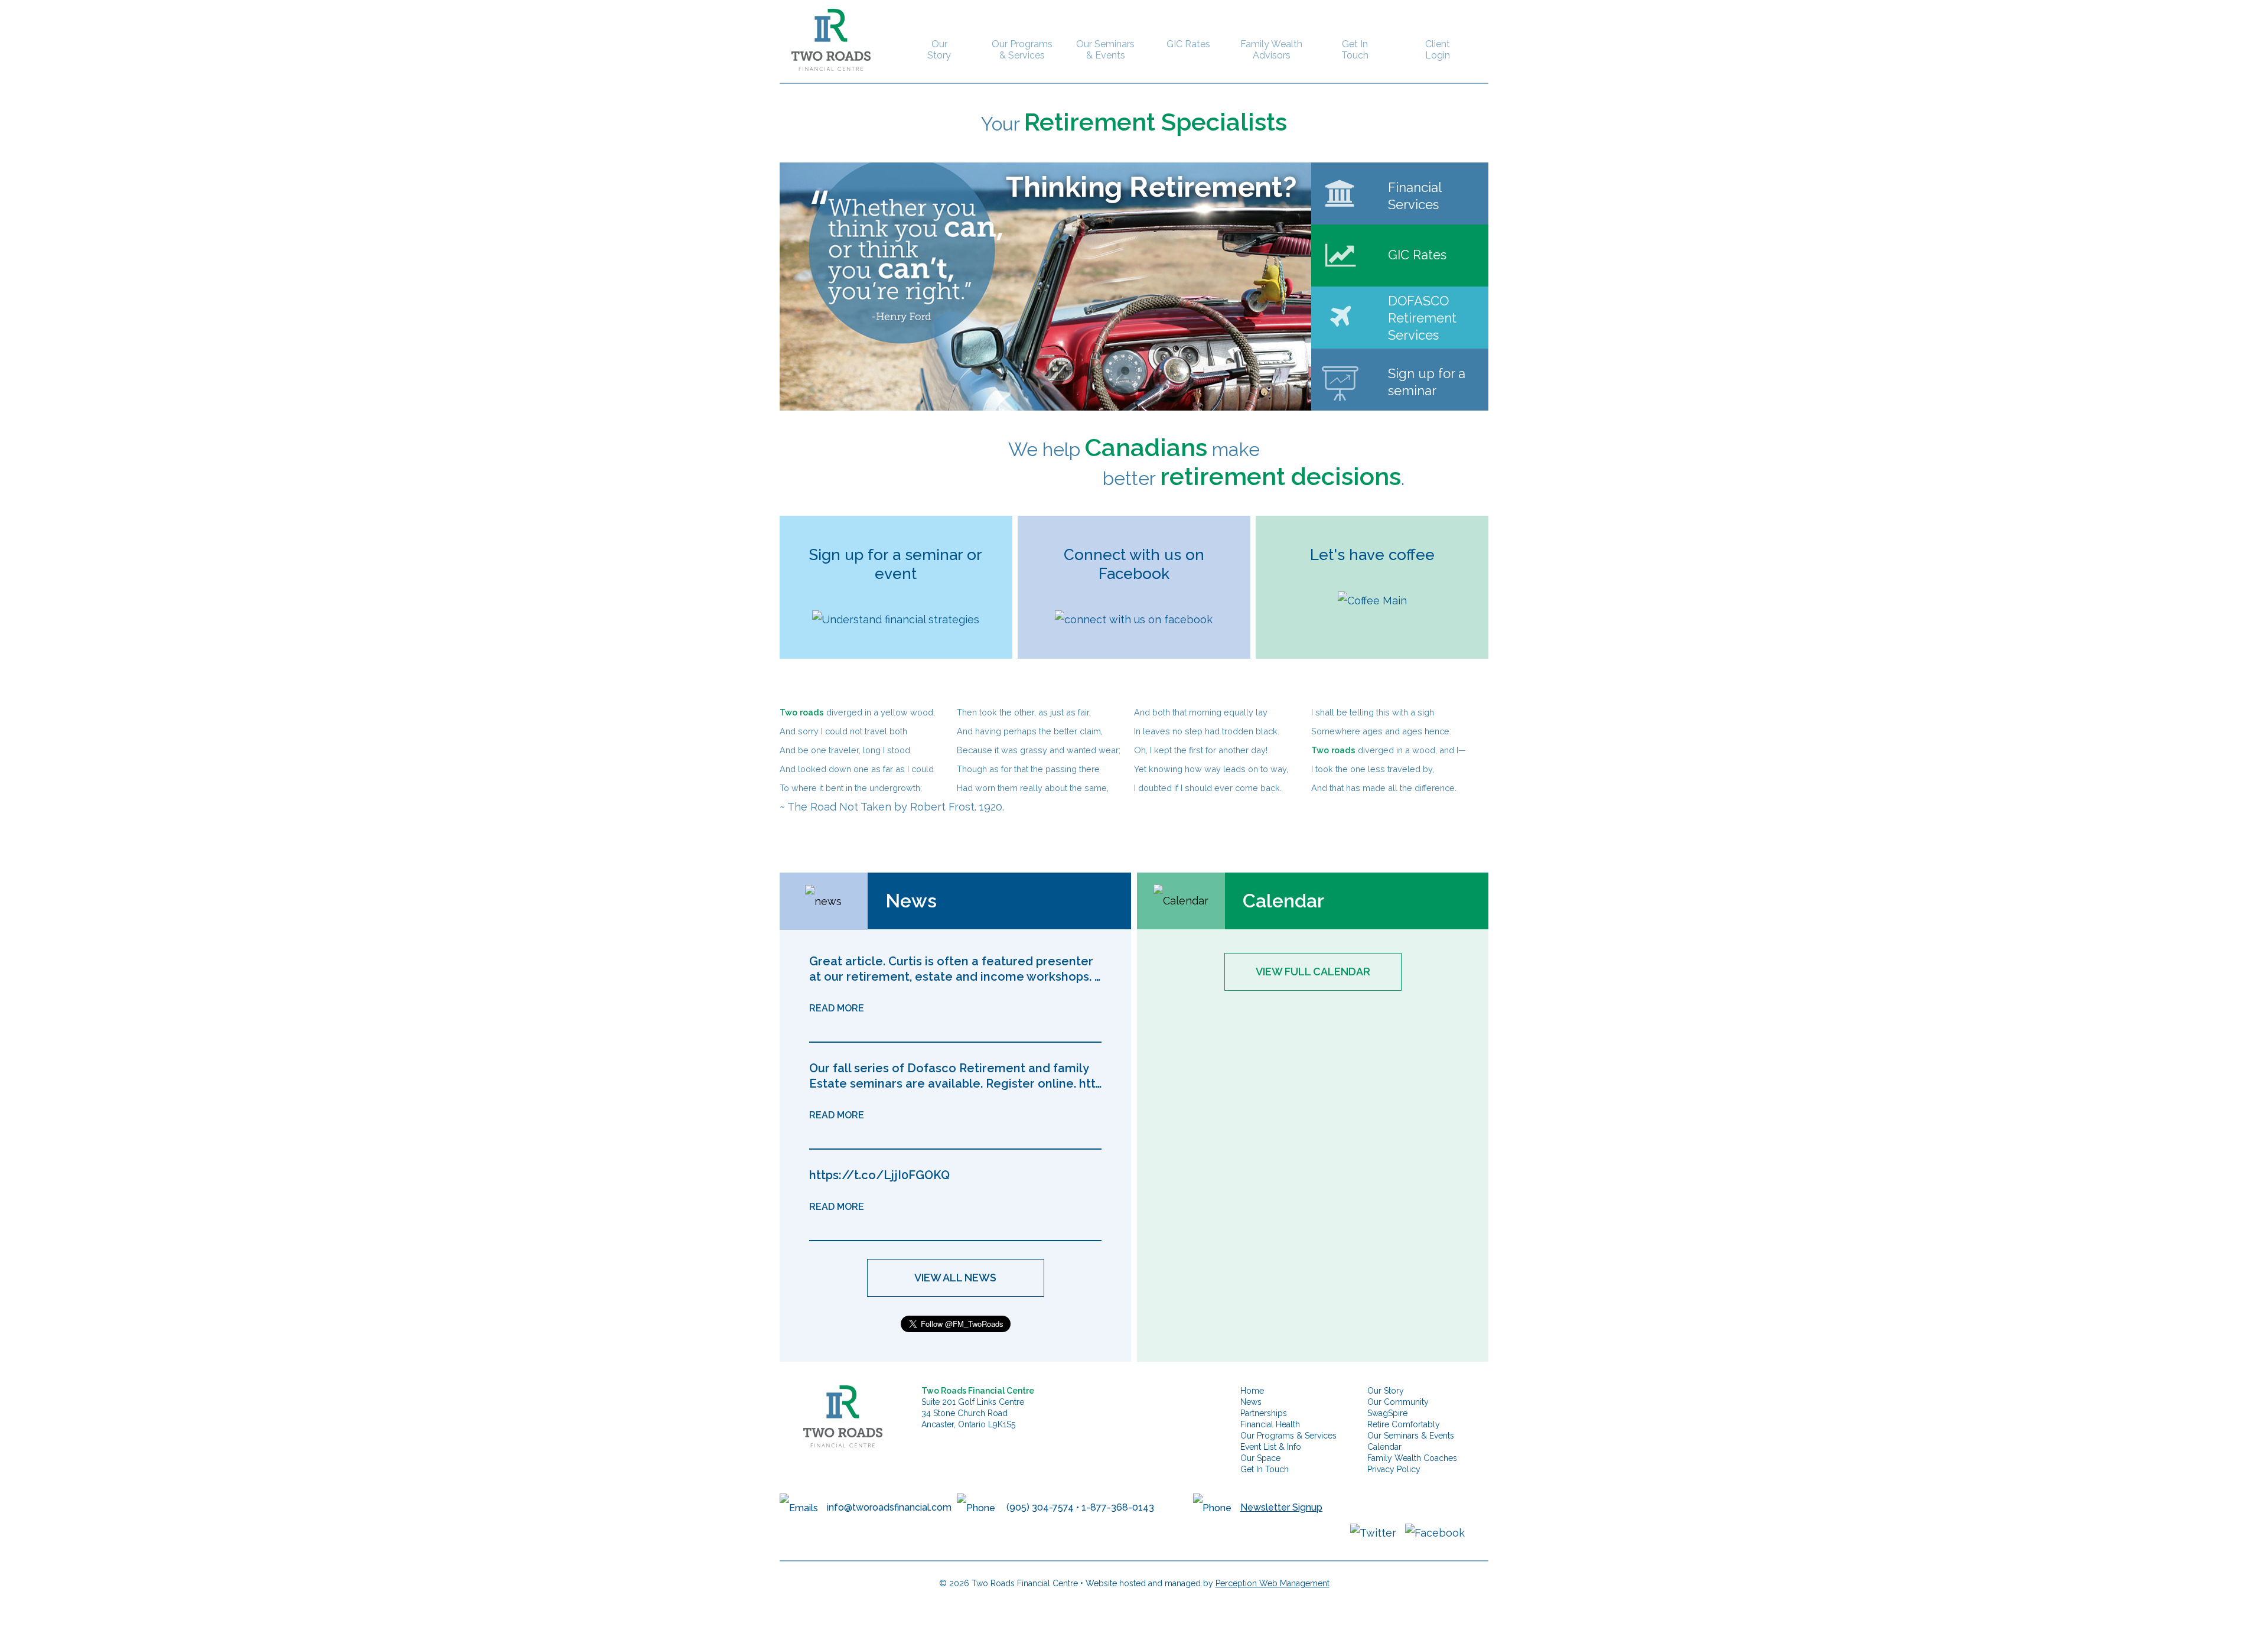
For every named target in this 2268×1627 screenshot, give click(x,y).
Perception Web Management (1273, 1583)
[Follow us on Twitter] (1373, 1532)
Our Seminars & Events (1105, 50)
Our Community (1398, 1402)
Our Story (939, 50)
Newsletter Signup (1281, 1507)
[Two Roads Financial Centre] (825, 39)
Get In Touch (1355, 50)
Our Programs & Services (1022, 50)
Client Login (1438, 50)
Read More (837, 1008)
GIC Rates (1188, 44)
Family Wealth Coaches (1412, 1458)
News (1251, 1402)
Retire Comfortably (1404, 1424)
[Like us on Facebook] (1435, 1532)
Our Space (1260, 1458)
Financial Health (1270, 1424)
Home (1252, 1391)
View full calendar (1313, 972)
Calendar (1384, 1447)
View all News (955, 1278)
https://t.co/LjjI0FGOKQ (879, 1175)
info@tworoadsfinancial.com (889, 1507)
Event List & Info (1271, 1447)
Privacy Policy (1394, 1469)
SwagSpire (1387, 1413)
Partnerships (1264, 1413)
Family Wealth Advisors (1271, 50)
